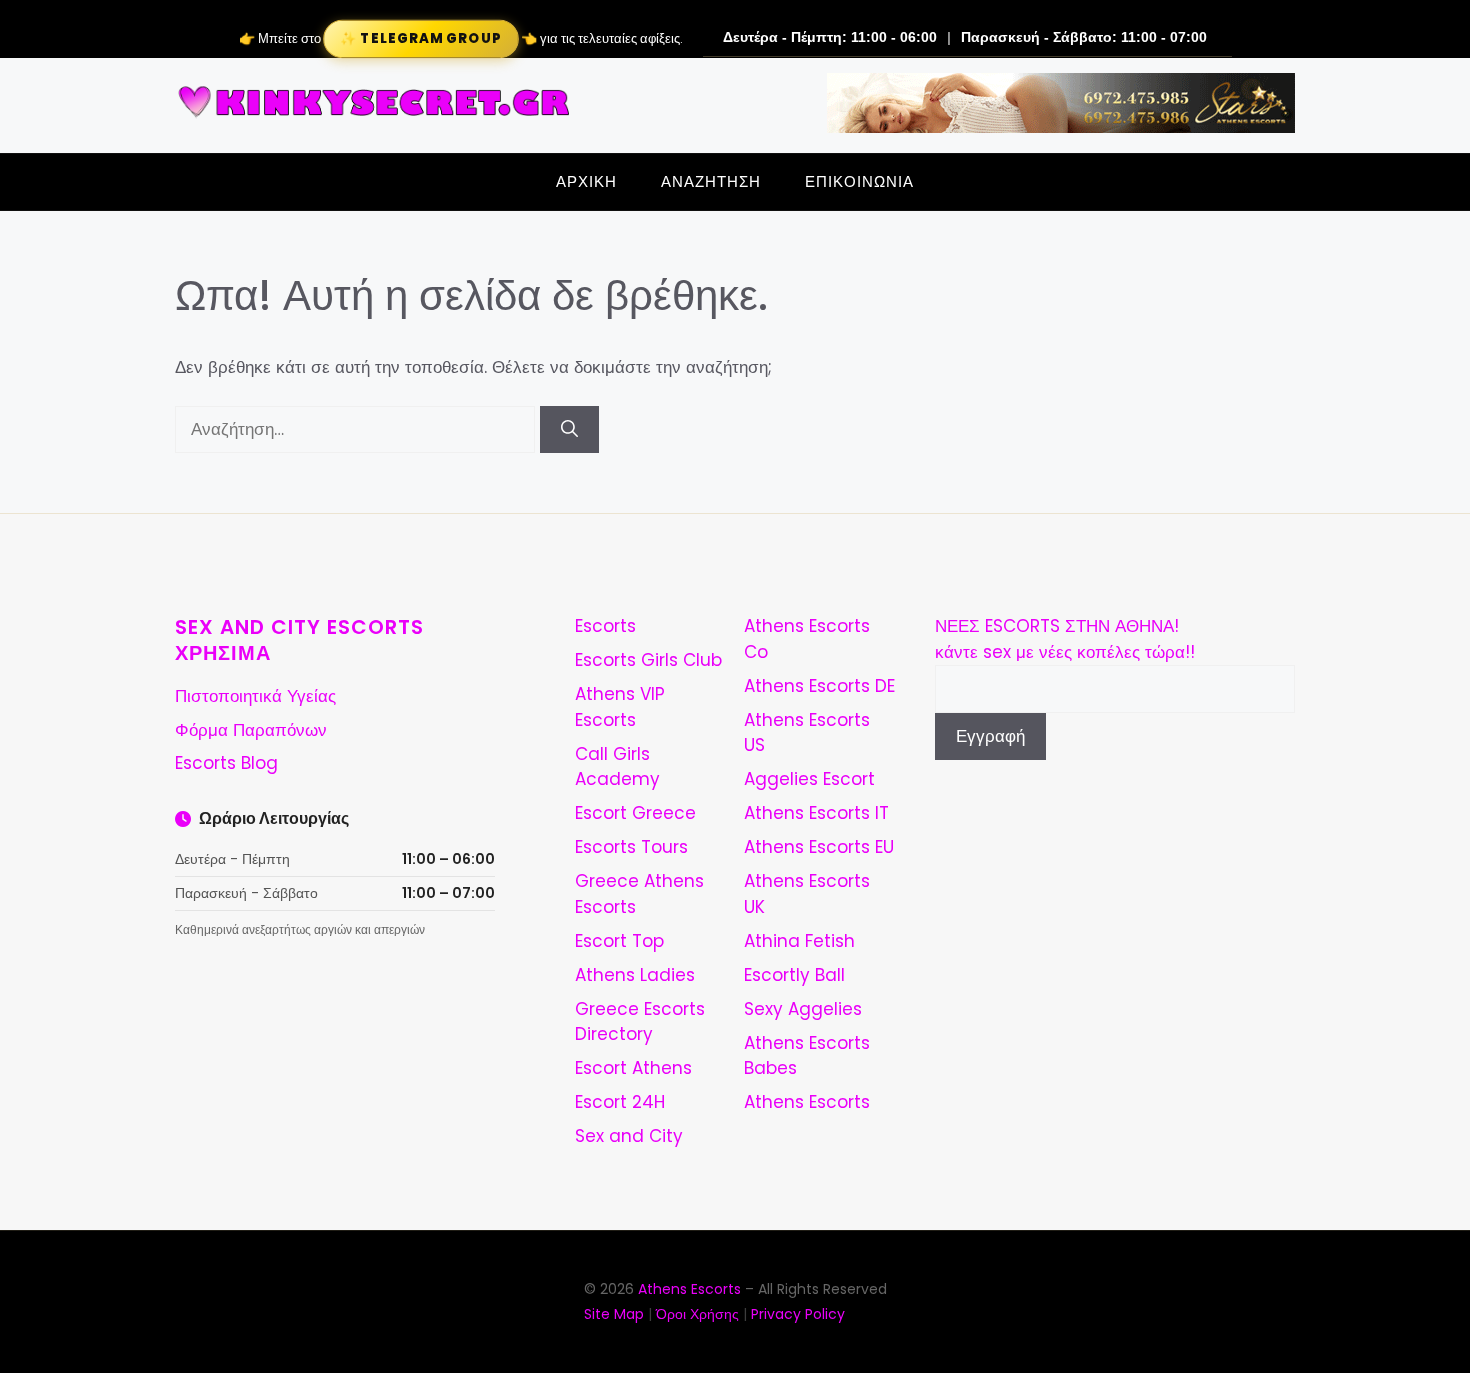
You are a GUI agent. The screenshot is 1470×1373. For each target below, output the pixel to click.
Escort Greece (635, 813)
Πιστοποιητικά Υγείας (255, 696)
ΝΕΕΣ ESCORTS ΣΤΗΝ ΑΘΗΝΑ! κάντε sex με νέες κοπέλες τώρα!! (1065, 639)
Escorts (605, 626)
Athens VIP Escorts (620, 707)
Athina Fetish (799, 941)
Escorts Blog (226, 763)
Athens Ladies (635, 975)
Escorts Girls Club (648, 660)
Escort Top (619, 941)
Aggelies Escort (809, 779)
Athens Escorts (807, 1102)
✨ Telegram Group (420, 38)
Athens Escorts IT (816, 813)
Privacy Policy (798, 1314)
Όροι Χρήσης (697, 1314)
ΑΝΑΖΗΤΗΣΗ (711, 181)
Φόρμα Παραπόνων (251, 730)
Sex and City (629, 1136)
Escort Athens (633, 1068)
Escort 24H (620, 1102)
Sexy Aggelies (803, 1009)
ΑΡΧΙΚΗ (586, 181)
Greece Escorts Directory (640, 1022)
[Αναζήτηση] (569, 430)
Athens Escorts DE (819, 686)
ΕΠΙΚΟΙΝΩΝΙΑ (859, 181)
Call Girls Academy (617, 767)
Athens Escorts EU (819, 847)
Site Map (614, 1314)
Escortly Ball (794, 975)
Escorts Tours (631, 847)
